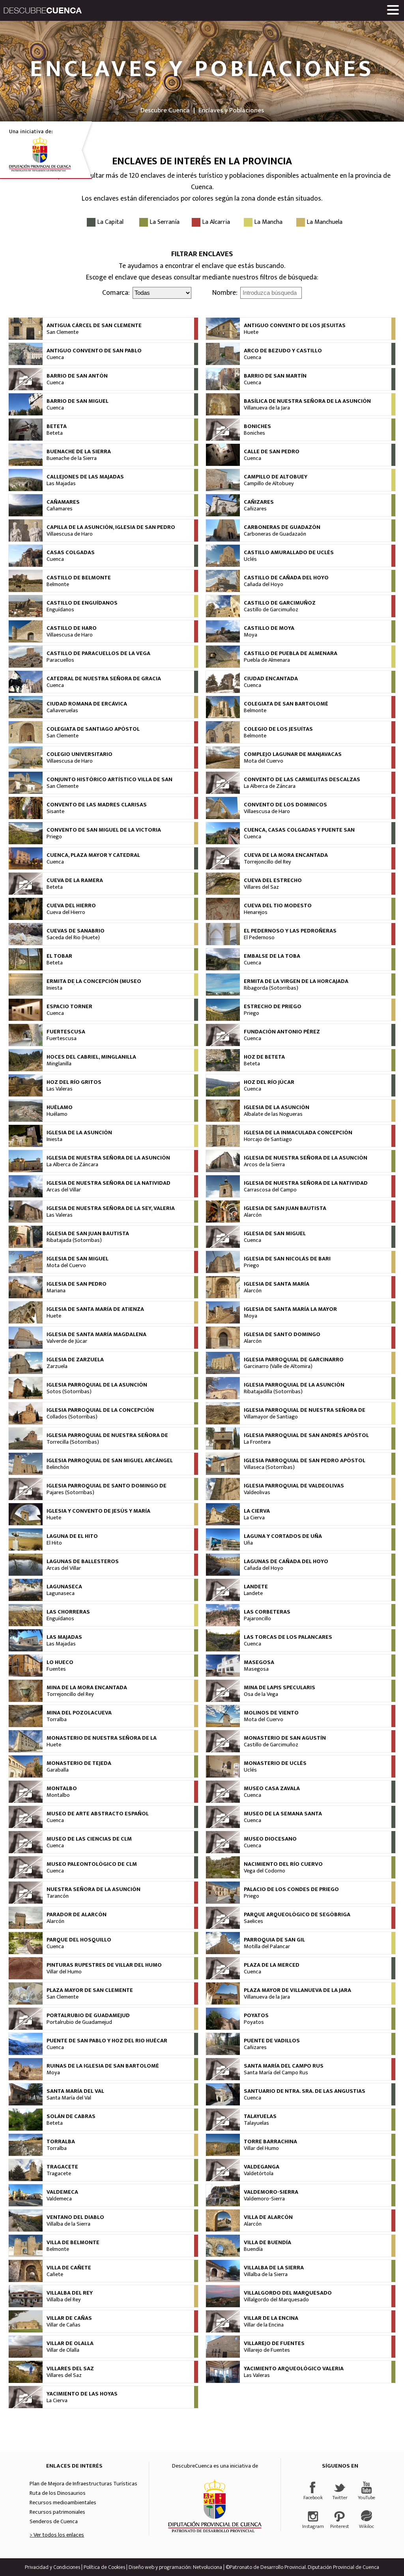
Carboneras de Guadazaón (275, 534)
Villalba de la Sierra (68, 2224)
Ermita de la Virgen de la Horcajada (296, 981)
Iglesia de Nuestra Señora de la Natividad (108, 1183)
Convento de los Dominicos (285, 805)
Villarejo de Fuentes (274, 2343)
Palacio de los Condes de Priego (291, 1889)
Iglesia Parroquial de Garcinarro (294, 1360)
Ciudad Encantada (271, 679)
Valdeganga (262, 2167)
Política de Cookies (104, 2567)
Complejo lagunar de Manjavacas (293, 754)
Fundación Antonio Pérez (282, 1032)
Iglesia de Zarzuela (75, 1360)
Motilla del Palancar (267, 1947)
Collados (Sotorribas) (72, 1417)
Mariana (56, 1291)
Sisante (55, 812)
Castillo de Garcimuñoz (280, 603)
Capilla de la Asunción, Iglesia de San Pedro (111, 527)
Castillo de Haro (72, 628)
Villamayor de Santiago (271, 1417)
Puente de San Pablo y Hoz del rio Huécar (107, 2041)
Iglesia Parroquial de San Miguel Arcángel (110, 1461)
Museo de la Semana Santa (283, 1814)
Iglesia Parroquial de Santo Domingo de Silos (107, 1489)
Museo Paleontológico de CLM (92, 1864)
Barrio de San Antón (77, 376)
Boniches (257, 426)
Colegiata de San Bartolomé (286, 704)
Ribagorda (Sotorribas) (271, 988)
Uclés (250, 559)
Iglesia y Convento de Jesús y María (98, 1511)
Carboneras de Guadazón (282, 527)
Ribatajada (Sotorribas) (74, 1240)
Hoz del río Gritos (74, 1082)
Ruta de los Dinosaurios (58, 2493)
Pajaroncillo (257, 1619)
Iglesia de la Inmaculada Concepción (298, 1133)
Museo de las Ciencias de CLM (89, 1839)
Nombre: (225, 293)
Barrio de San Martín (275, 376)
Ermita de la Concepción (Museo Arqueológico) (94, 985)
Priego (54, 837)
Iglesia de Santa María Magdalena (96, 1335)
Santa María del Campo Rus (284, 2066)
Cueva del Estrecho (273, 880)
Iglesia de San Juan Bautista (285, 1208)
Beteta (57, 426)
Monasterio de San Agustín (285, 1738)
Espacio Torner (69, 1007)
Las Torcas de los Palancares (288, 1637)
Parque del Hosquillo (79, 1940)
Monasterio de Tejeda (79, 1763)
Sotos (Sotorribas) (69, 1392)
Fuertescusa (66, 1032)
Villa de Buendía (267, 2243)
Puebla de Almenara (267, 660)
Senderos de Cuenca (54, 2522)
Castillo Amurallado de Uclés (289, 553)
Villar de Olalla (70, 2343)
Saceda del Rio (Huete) (73, 938)
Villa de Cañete (69, 2268)
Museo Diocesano (270, 1839)
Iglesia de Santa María (277, 1284)
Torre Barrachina (270, 2142)
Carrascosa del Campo (270, 1190)
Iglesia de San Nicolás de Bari (287, 1259)
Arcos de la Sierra (264, 1165)
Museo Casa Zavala (272, 1789)
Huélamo (60, 1107)
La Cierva (257, 1511)
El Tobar (59, 956)
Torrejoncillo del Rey (267, 862)
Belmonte (58, 584)
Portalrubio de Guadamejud (88, 2016)
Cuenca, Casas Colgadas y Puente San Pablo (299, 833)
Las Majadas (61, 484)
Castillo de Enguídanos (82, 603)
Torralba (57, 1720)
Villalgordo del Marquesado (288, 2293)
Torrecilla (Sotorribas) (73, 1442)
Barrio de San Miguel (78, 401)
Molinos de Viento (271, 1713)
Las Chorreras (68, 1612)
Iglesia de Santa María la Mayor (290, 1309)
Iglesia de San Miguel (275, 1234)
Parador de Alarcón (77, 1915)
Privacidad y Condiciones (52, 2567)
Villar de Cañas (69, 2318)
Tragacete (62, 2167)
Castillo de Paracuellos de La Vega (98, 653)
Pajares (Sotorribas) (70, 1493)
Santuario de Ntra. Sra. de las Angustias (305, 2091)
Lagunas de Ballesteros (83, 1562)
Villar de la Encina (271, 2318)
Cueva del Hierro (71, 906)
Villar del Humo (64, 1972)
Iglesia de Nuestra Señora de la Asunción (108, 1158)
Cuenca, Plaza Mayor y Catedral (93, 855)
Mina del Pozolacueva (79, 1713)
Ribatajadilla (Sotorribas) (273, 1392)
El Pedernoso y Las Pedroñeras (290, 931)
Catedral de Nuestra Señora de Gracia (104, 679)
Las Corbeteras (267, 1612)
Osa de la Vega (261, 1694)
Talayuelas (260, 2116)
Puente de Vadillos (272, 2041)
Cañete (55, 2274)
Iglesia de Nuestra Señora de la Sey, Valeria (111, 1208)
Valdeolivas (257, 1493)
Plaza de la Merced (272, 1965)
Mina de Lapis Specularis (280, 1688)
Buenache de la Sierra (79, 452)
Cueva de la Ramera (75, 880)
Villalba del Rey (70, 2293)
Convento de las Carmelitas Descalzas (302, 780)
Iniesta (54, 988)
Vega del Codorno (265, 1871)
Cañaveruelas (62, 711)
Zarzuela (57, 1366)
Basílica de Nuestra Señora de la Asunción (307, 401)
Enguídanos (60, 610)
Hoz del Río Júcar (269, 1082)
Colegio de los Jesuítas (278, 729)
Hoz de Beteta (264, 1057)
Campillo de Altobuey (276, 477)
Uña (248, 1543)
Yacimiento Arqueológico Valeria (294, 2369)
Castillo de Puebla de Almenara (291, 653)
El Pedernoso (259, 938)
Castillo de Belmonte (79, 578)
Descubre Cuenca (165, 110)
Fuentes (56, 1669)
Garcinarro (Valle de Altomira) (278, 1366)
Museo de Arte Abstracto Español (98, 1814)
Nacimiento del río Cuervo (283, 1864)
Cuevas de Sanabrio (76, 931)
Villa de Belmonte (73, 2243)
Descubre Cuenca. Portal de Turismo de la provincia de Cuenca (43, 10)
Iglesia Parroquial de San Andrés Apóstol (306, 1435)
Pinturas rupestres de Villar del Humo (104, 1965)
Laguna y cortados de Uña (283, 1536)
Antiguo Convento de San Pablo (94, 351)
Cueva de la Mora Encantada (286, 855)
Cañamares (63, 502)
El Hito (54, 1543)
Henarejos (256, 912)
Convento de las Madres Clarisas (97, 805)
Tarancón (58, 1896)
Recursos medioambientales (63, 2503)
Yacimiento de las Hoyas (82, 2394)
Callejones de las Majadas (85, 477)
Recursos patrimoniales (57, 2512)
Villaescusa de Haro (70, 534)
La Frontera (257, 1442)
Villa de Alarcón (268, 2217)
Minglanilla (59, 1064)
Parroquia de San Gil (274, 1940)
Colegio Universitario (79, 754)
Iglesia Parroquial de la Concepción (100, 1410)
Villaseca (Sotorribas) (269, 1467)
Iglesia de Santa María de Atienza (95, 1309)
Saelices (253, 1921)
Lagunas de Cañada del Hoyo (286, 1562)
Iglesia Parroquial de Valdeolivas (294, 1486)
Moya (251, 635)
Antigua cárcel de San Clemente (94, 326)
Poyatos (256, 2016)
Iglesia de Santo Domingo (282, 1335)
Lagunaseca (64, 1587)
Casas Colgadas (71, 553)
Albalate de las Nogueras (273, 1114)
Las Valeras (60, 1089)
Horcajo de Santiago (268, 1139)
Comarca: (116, 293)
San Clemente (63, 332)
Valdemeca (62, 2192)
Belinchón (58, 1467)
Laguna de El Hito (72, 1536)
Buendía (253, 2249)
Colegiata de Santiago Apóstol (93, 729)
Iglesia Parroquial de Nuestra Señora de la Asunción (305, 1413)
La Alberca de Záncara (270, 786)
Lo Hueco (60, 1662)
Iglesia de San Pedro (77, 1284)
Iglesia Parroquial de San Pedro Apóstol (305, 1461)
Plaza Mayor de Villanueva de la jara (297, 1990)
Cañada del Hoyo (264, 584)
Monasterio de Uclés (275, 1763)
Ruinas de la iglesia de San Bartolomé (103, 2066)
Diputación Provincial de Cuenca (215, 2506)
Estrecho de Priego (273, 1007)
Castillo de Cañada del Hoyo (286, 578)
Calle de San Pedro (272, 452)
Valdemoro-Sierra (271, 2192)
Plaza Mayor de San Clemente (90, 1990)
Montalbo (62, 1789)
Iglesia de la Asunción (277, 1107)
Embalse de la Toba (272, 956)
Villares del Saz (261, 887)
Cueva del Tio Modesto (278, 906)
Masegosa (259, 1662)
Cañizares (259, 502)
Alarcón (253, 1215)
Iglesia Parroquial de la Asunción (97, 1385)
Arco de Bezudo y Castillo (283, 351)
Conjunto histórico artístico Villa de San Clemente (109, 783)
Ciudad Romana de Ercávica (87, 704)
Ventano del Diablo (75, 2217)
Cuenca (55, 357)
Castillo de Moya (269, 628)
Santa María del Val (75, 2091)
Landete (256, 1587)
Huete (251, 332)
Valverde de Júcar (67, 1341)
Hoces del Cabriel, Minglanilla (91, 1057)
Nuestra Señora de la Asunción (94, 1889)
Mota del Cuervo (264, 761)
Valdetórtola (259, 2174)
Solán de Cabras (71, 2116)
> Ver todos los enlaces (57, 2535)
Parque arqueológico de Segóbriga (297, 1915)
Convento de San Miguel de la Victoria (104, 830)
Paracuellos (60, 660)
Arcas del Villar (64, 1190)
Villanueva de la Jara (267, 408)
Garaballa (58, 1770)
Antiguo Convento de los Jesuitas (295, 326)
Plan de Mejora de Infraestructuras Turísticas (83, 2484)
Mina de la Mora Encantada (87, 1688)
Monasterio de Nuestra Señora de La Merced (102, 1741)
